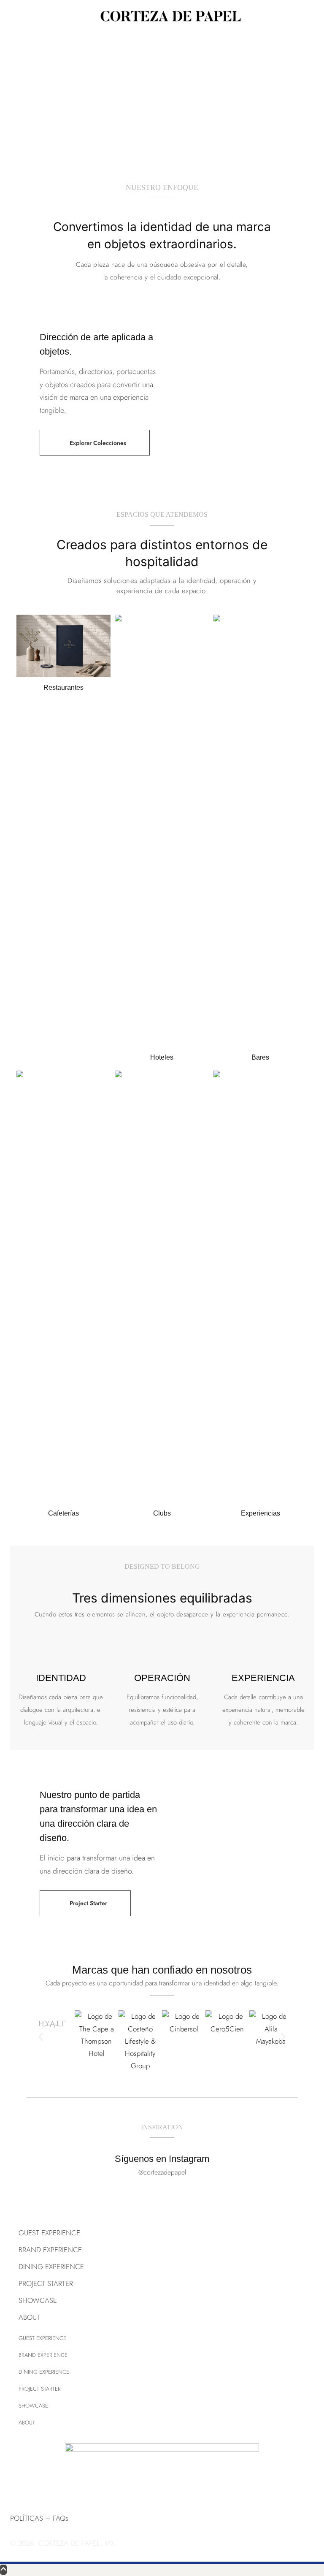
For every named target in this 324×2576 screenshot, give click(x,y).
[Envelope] (67, 2486)
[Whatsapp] (90, 2486)
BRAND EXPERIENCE (50, 2250)
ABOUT (29, 2317)
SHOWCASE (38, 2300)
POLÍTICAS (27, 2518)
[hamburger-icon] (12, 16)
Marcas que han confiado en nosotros (162, 1970)
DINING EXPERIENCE (51, 2267)
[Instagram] (21, 2486)
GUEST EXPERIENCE (49, 2233)
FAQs (61, 2518)
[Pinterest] (44, 2486)
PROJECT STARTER (46, 2283)
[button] (95, 443)
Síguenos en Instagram (162, 2159)
